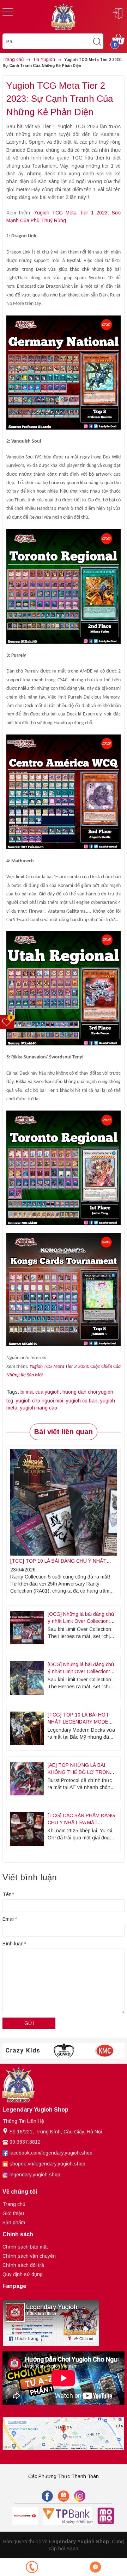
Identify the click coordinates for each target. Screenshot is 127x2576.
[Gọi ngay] (32, 2567)
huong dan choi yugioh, (89, 1392)
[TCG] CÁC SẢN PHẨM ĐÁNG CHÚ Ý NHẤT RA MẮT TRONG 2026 (81, 1822)
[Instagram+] (80, 2496)
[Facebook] (47, 2496)
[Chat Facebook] (95, 2567)
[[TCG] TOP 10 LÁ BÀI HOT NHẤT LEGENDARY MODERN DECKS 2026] (27, 1728)
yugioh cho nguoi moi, (41, 1401)
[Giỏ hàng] (118, 39)
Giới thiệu (13, 2213)
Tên (8, 1894)
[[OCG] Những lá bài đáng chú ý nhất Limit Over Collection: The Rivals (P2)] (27, 1628)
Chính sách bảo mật (25, 2247)
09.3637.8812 (25, 2142)
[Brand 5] (105, 2051)
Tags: (13, 1392)
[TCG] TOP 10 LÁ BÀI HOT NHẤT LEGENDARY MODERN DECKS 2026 (81, 1722)
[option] (23, 2051)
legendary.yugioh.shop (35, 2175)
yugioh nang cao (39, 1408)
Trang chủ (14, 2204)
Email (9, 1919)
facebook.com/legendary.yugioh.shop (51, 2153)
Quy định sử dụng (23, 2274)
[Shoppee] (64, 2496)
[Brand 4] (64, 2051)
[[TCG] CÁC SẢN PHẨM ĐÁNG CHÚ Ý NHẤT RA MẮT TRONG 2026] (27, 1829)
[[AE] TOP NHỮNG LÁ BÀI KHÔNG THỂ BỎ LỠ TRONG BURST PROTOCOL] (27, 1779)
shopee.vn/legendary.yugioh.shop (47, 2164)
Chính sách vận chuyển (29, 2256)
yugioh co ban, (83, 1401)
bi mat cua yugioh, (41, 1392)
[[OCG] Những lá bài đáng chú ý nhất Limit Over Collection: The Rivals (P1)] (27, 1678)
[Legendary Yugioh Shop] (64, 16)
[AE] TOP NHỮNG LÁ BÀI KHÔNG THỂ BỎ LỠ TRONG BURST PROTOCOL (81, 1772)
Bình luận (14, 1944)
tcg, (11, 1401)
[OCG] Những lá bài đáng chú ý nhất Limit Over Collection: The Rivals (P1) (81, 1671)
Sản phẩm (14, 2222)
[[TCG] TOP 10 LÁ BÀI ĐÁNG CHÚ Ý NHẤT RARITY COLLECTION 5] (64, 1502)
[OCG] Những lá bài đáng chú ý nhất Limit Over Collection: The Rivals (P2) (81, 1621)
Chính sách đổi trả (23, 2265)
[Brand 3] (23, 2051)
